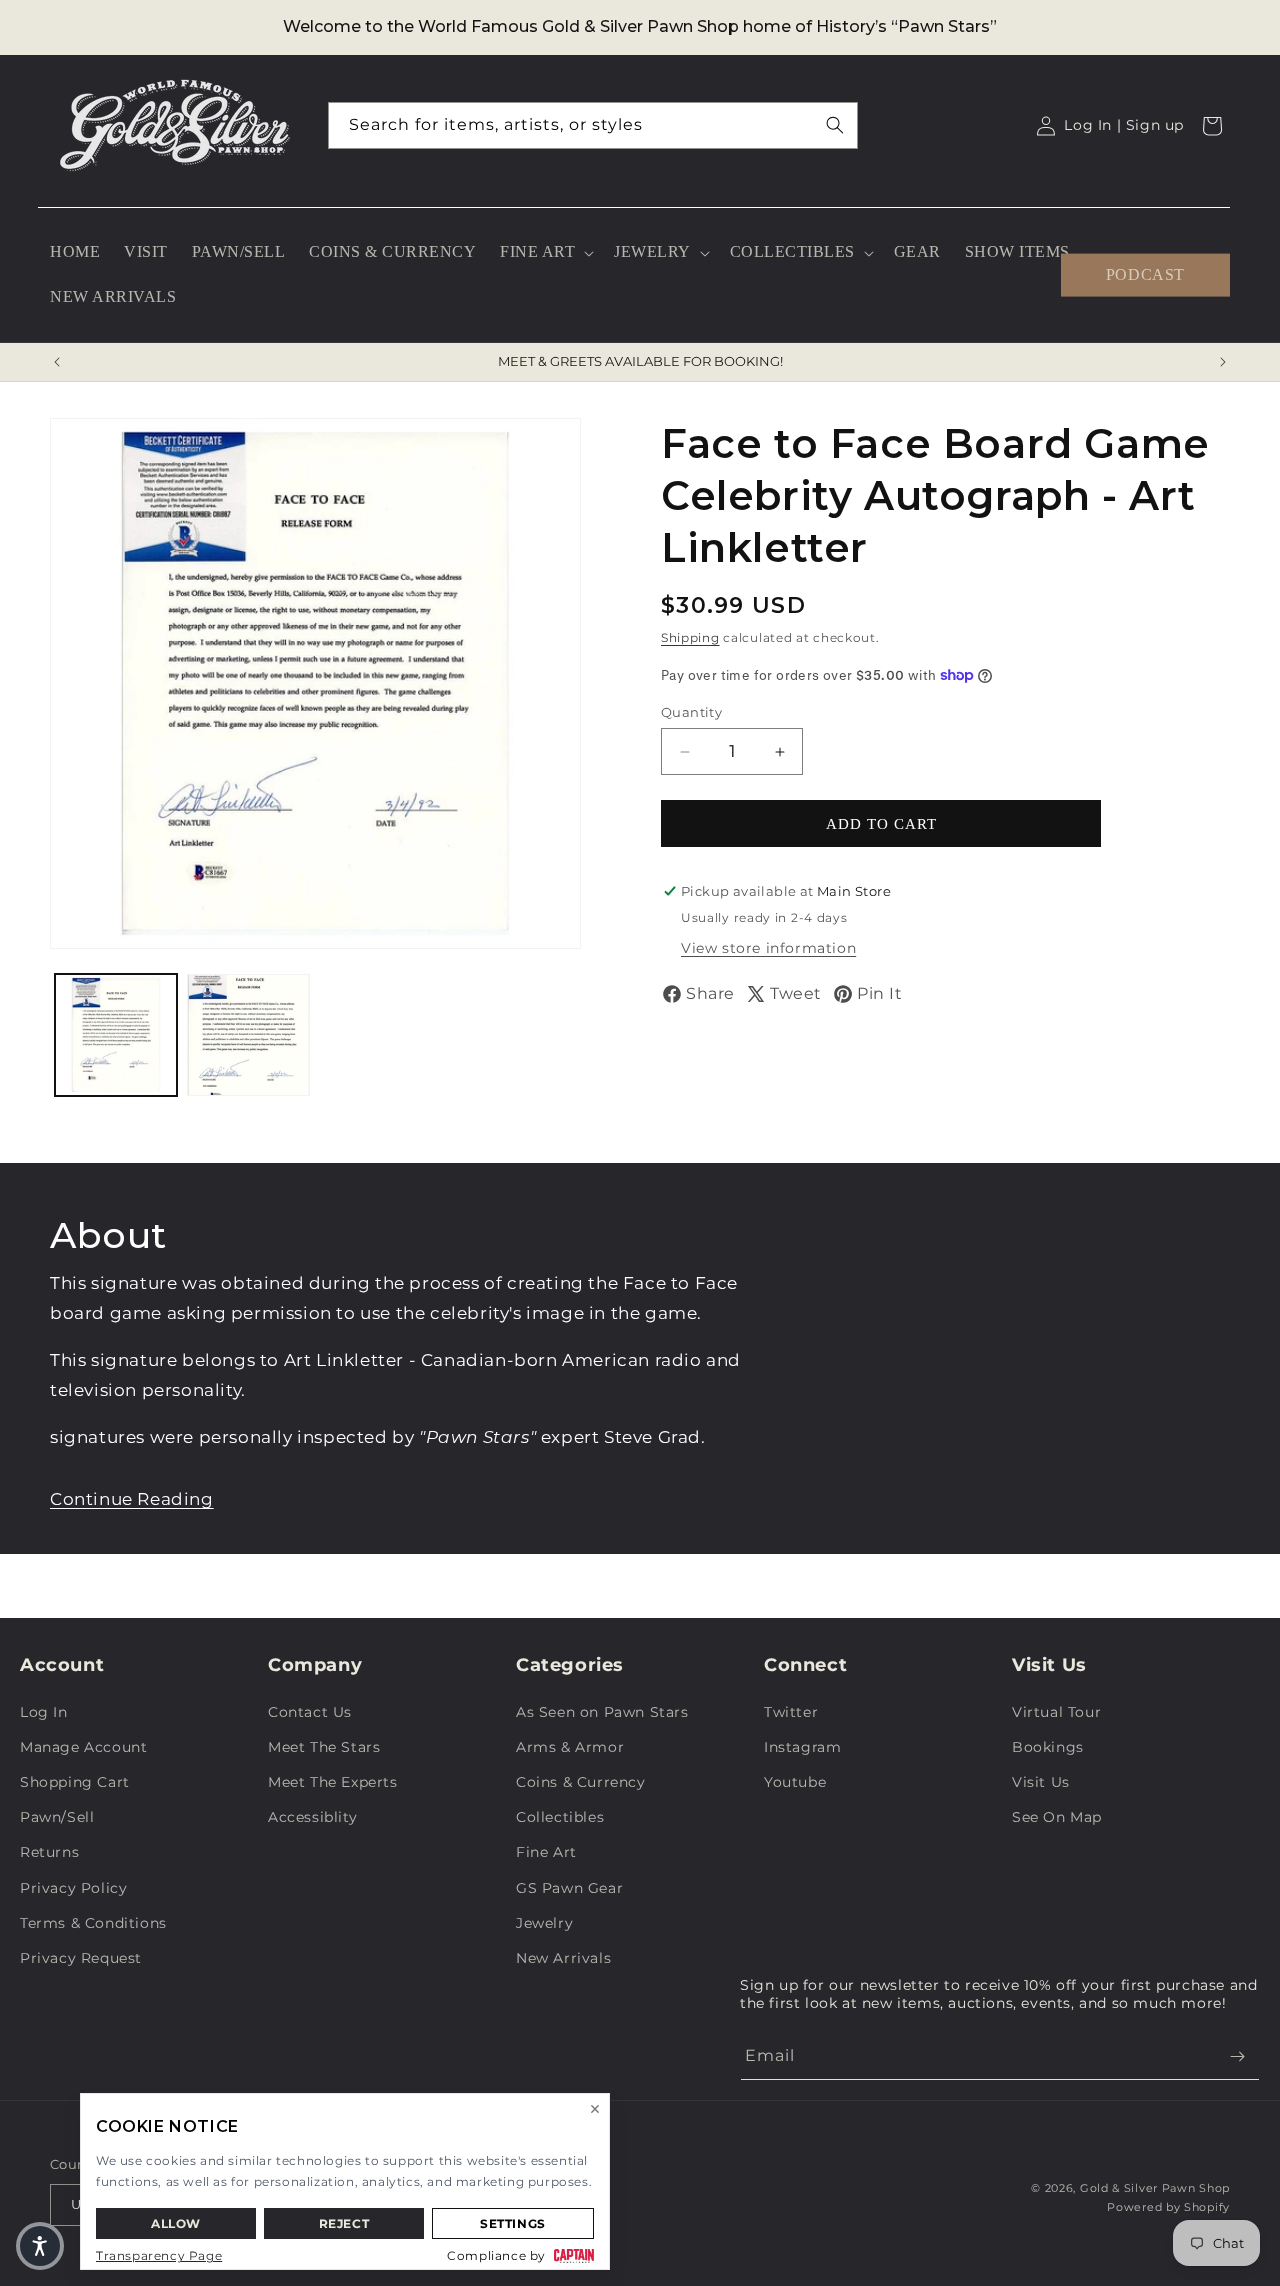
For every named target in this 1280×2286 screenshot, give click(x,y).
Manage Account (83, 1747)
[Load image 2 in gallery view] (248, 1035)
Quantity (691, 712)
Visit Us (1041, 1782)
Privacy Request (81, 1958)
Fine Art (546, 1852)
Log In (44, 1712)
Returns (49, 1852)
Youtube (795, 1782)
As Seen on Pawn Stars (602, 1712)
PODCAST (1145, 274)
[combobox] (593, 125)
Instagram (802, 1747)
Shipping (690, 637)
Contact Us (310, 1712)
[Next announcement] (1223, 362)
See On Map (1057, 1817)
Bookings (1048, 1747)
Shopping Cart (75, 1782)
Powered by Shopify (1168, 2207)
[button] (545, 252)
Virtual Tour (1056, 1712)
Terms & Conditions (93, 1923)
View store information (768, 948)
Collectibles (560, 1817)
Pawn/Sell (57, 1817)
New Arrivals (563, 1958)
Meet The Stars (324, 1747)
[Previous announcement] (57, 362)
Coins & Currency (581, 1782)
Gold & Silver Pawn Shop (1155, 2188)
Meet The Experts (333, 1782)
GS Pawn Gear (569, 1888)
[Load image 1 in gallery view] (116, 1035)
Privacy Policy (73, 1888)
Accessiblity (312, 1817)
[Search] (835, 125)
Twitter (791, 1712)
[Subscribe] (1237, 2056)
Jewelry (544, 1923)
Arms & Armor (570, 1747)
